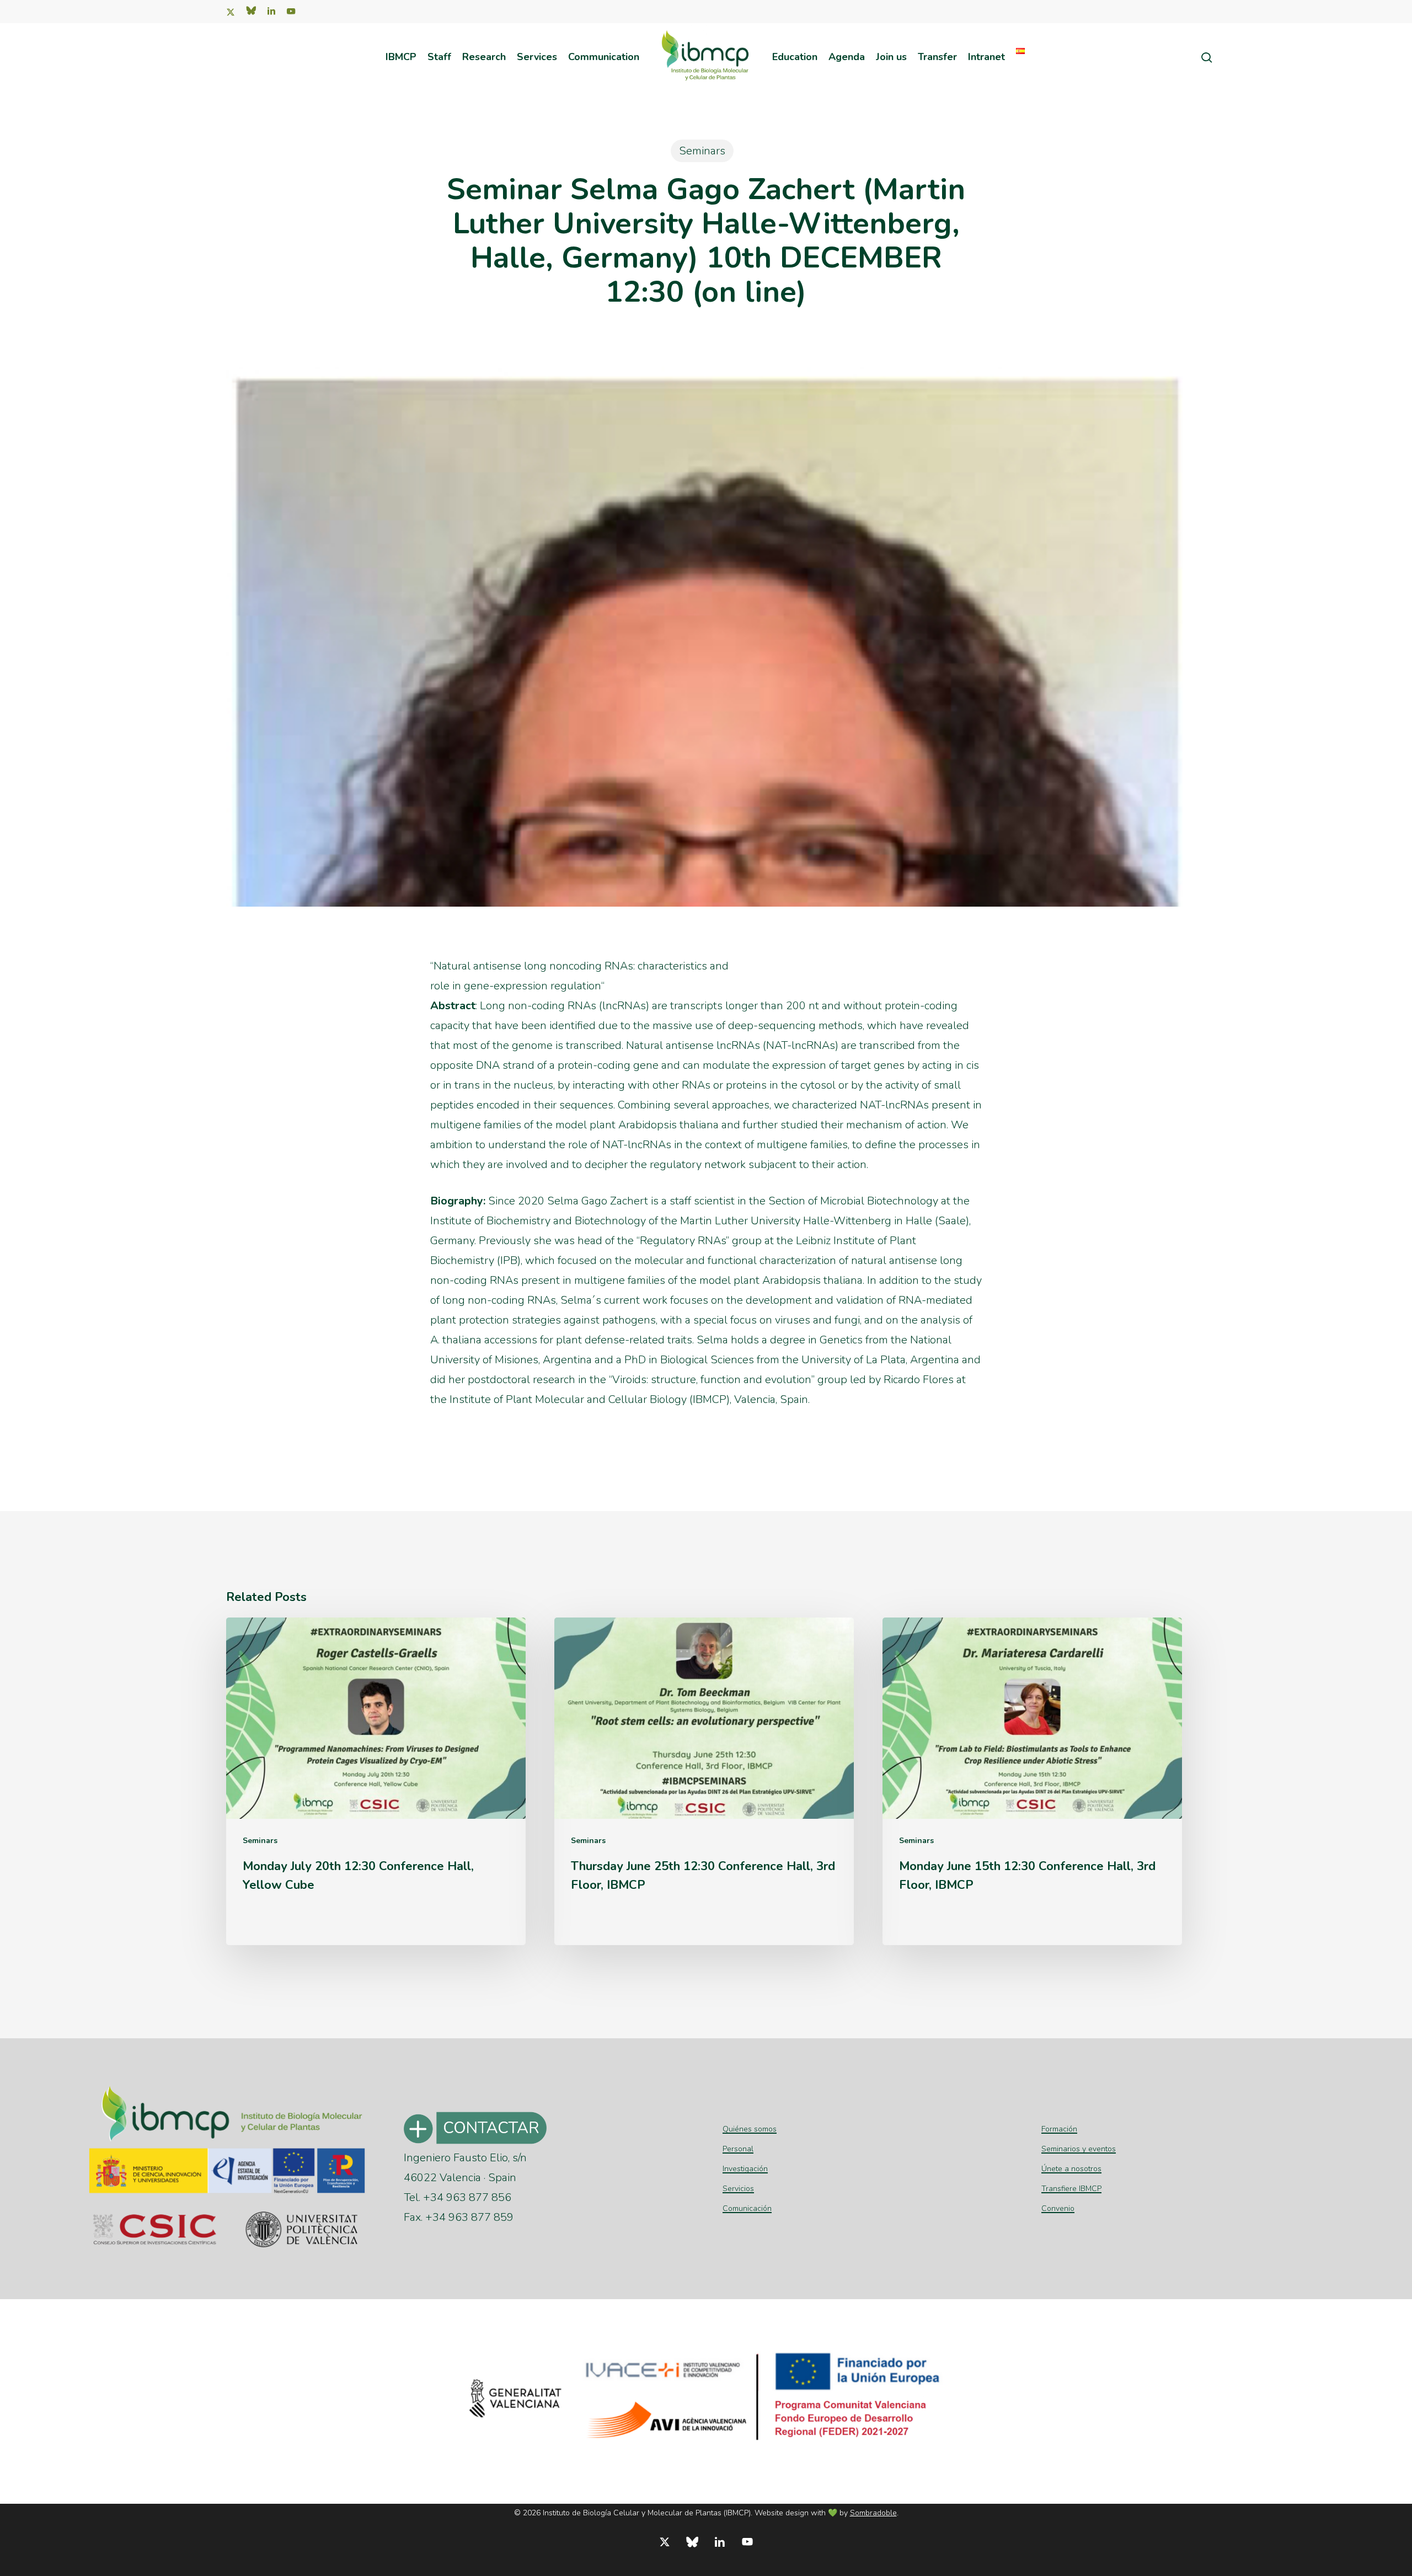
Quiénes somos (750, 2129)
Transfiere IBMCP (1071, 2189)
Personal (738, 2149)
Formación (1059, 2129)
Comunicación (747, 2208)
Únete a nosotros (1071, 2169)
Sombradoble (873, 2513)
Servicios (738, 2189)
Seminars (702, 151)
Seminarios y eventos (1079, 2149)
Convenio (1058, 2208)
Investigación (745, 2169)
